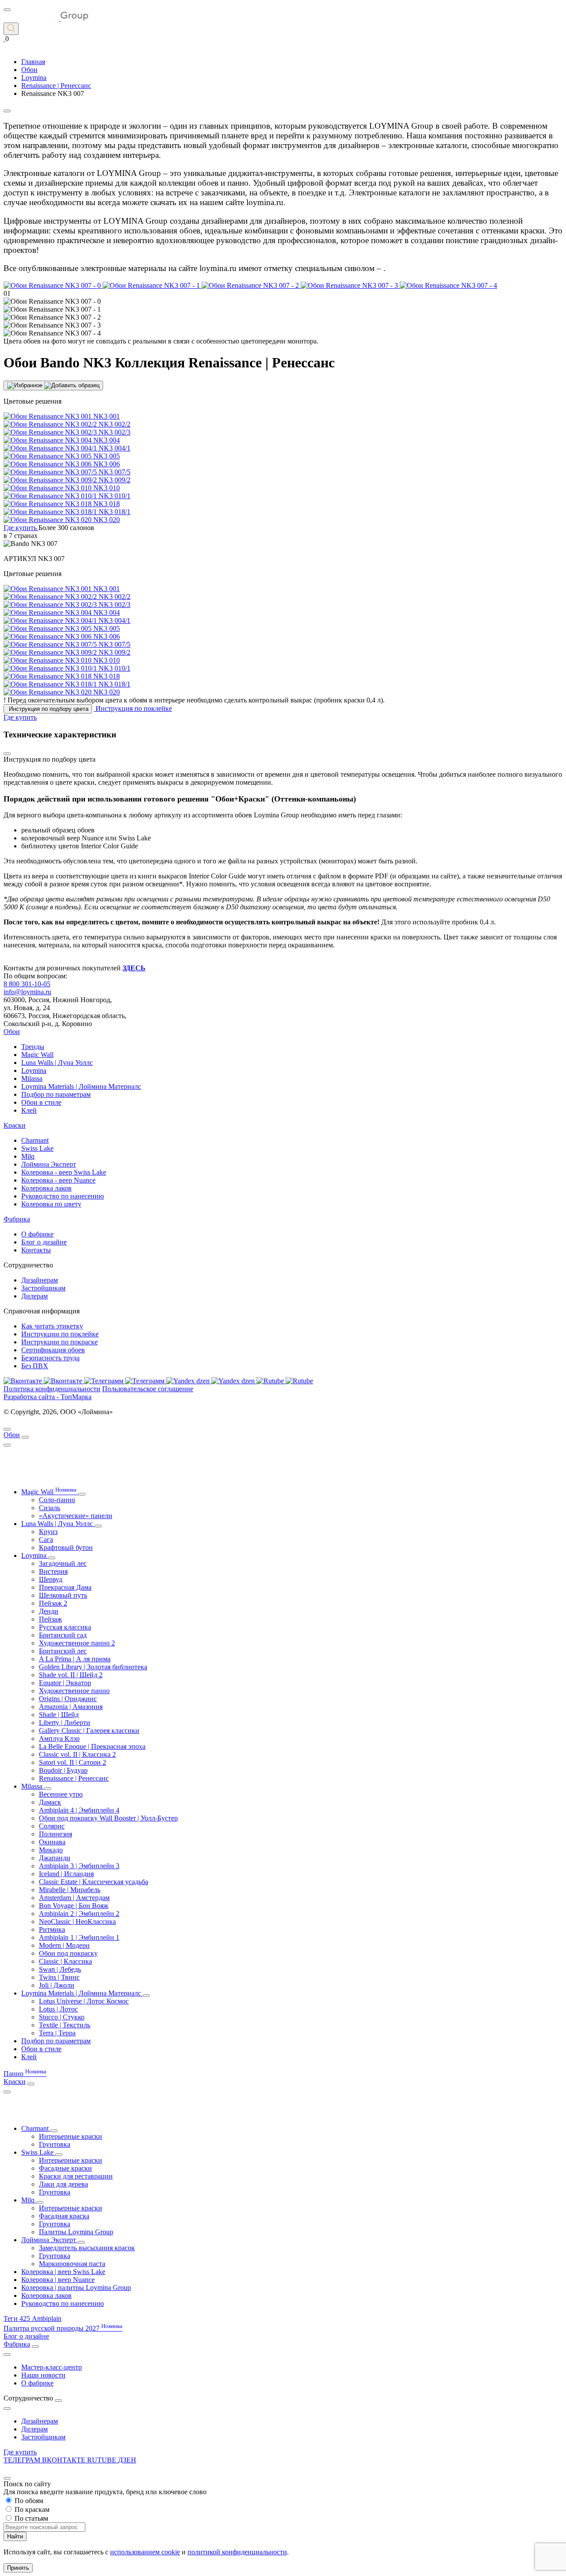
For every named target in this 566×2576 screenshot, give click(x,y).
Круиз (48, 1532)
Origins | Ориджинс (68, 1699)
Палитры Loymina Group (76, 2232)
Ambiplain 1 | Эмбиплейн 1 (79, 1937)
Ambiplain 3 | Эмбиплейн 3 (79, 1866)
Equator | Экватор (65, 1683)
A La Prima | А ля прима (75, 1659)
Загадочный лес (63, 1563)
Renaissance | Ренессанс (74, 1778)
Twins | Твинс (59, 1977)
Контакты (36, 1250)
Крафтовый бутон (66, 1548)
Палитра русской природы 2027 (63, 2328)
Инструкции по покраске (59, 1342)
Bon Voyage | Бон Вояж (74, 1906)
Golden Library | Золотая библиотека (93, 1667)
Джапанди (55, 1858)
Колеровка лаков (46, 1188)
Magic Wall (37, 1055)
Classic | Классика (65, 1961)
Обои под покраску (68, 1953)
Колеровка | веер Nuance (58, 2280)
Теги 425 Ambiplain (33, 2318)
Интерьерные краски (71, 2136)
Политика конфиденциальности (52, 1389)
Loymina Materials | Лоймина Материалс (81, 1086)
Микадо (51, 1850)
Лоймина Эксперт (49, 1164)
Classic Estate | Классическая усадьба (94, 1882)
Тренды (33, 1047)
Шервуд (51, 1579)
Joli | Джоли (57, 1985)
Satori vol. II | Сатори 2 (73, 1762)
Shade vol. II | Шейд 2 (71, 1675)
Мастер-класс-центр (52, 2367)
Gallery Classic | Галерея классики (89, 1731)
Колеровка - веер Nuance (58, 1180)
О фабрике (37, 1234)
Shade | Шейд (59, 1715)
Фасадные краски (65, 2168)
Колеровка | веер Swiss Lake (63, 2272)
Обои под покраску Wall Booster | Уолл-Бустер (108, 1818)
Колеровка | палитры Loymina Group (76, 2288)
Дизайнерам (40, 1280)
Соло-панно (57, 1500)
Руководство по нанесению (63, 1196)
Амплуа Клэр (59, 1738)
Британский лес (63, 1651)
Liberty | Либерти (65, 1723)
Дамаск (50, 1802)
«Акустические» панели (76, 1516)
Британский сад (63, 1635)
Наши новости (43, 2375)
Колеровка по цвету (51, 1204)
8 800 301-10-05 (27, 984)
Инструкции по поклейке (60, 1334)
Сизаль (50, 1508)
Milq (28, 1156)
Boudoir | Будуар (63, 1770)
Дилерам (34, 1296)
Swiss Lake (37, 1148)
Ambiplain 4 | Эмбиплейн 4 (79, 1810)
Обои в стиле (41, 1102)
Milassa (32, 1078)
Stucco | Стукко (62, 2017)
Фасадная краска (64, 2216)
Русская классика (65, 1627)
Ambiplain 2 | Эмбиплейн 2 (79, 1914)
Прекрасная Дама (65, 1587)
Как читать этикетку (52, 1326)
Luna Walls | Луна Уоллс (57, 1063)
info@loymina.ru (27, 992)
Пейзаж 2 (53, 1603)
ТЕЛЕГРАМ (23, 2460)
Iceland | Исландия (66, 1874)
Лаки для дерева (63, 2184)
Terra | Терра (57, 2033)
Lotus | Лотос (58, 2009)
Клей (29, 1110)
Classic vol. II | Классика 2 (77, 1754)
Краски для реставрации (76, 2176)
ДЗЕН (127, 2460)
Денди (49, 1611)
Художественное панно (74, 1691)
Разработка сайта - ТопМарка (48, 1397)
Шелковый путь (63, 1595)
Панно (25, 2074)
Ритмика (52, 1929)
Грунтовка (55, 2144)
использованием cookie (145, 2552)
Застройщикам (43, 1288)
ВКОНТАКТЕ (65, 2460)
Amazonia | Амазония (71, 1707)
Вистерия (53, 1571)
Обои (12, 1032)
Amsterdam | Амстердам (74, 1898)
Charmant (35, 1140)
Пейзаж (50, 1619)
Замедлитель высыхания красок (87, 2248)
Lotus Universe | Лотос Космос (84, 2001)
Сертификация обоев (53, 1350)
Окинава (52, 1842)
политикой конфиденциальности (237, 2552)
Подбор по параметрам (56, 1094)
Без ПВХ (35, 1366)
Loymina (34, 1070)
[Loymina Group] (46, 18)
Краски (15, 1125)
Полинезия (55, 1834)
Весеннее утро (61, 1794)
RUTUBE (103, 2460)
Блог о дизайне (44, 1242)
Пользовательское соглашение (148, 1389)
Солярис (52, 1826)
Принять (18, 2568)
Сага (46, 1540)
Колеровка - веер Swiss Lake (64, 1172)
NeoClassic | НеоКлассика (77, 1922)
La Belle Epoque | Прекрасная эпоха (92, 1746)
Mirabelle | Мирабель (70, 1890)
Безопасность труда (50, 1358)
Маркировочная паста (72, 2264)
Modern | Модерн (64, 1945)
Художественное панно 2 (77, 1643)
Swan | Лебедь (60, 1969)
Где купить (20, 2452)
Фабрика (17, 1219)
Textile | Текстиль (65, 2025)
